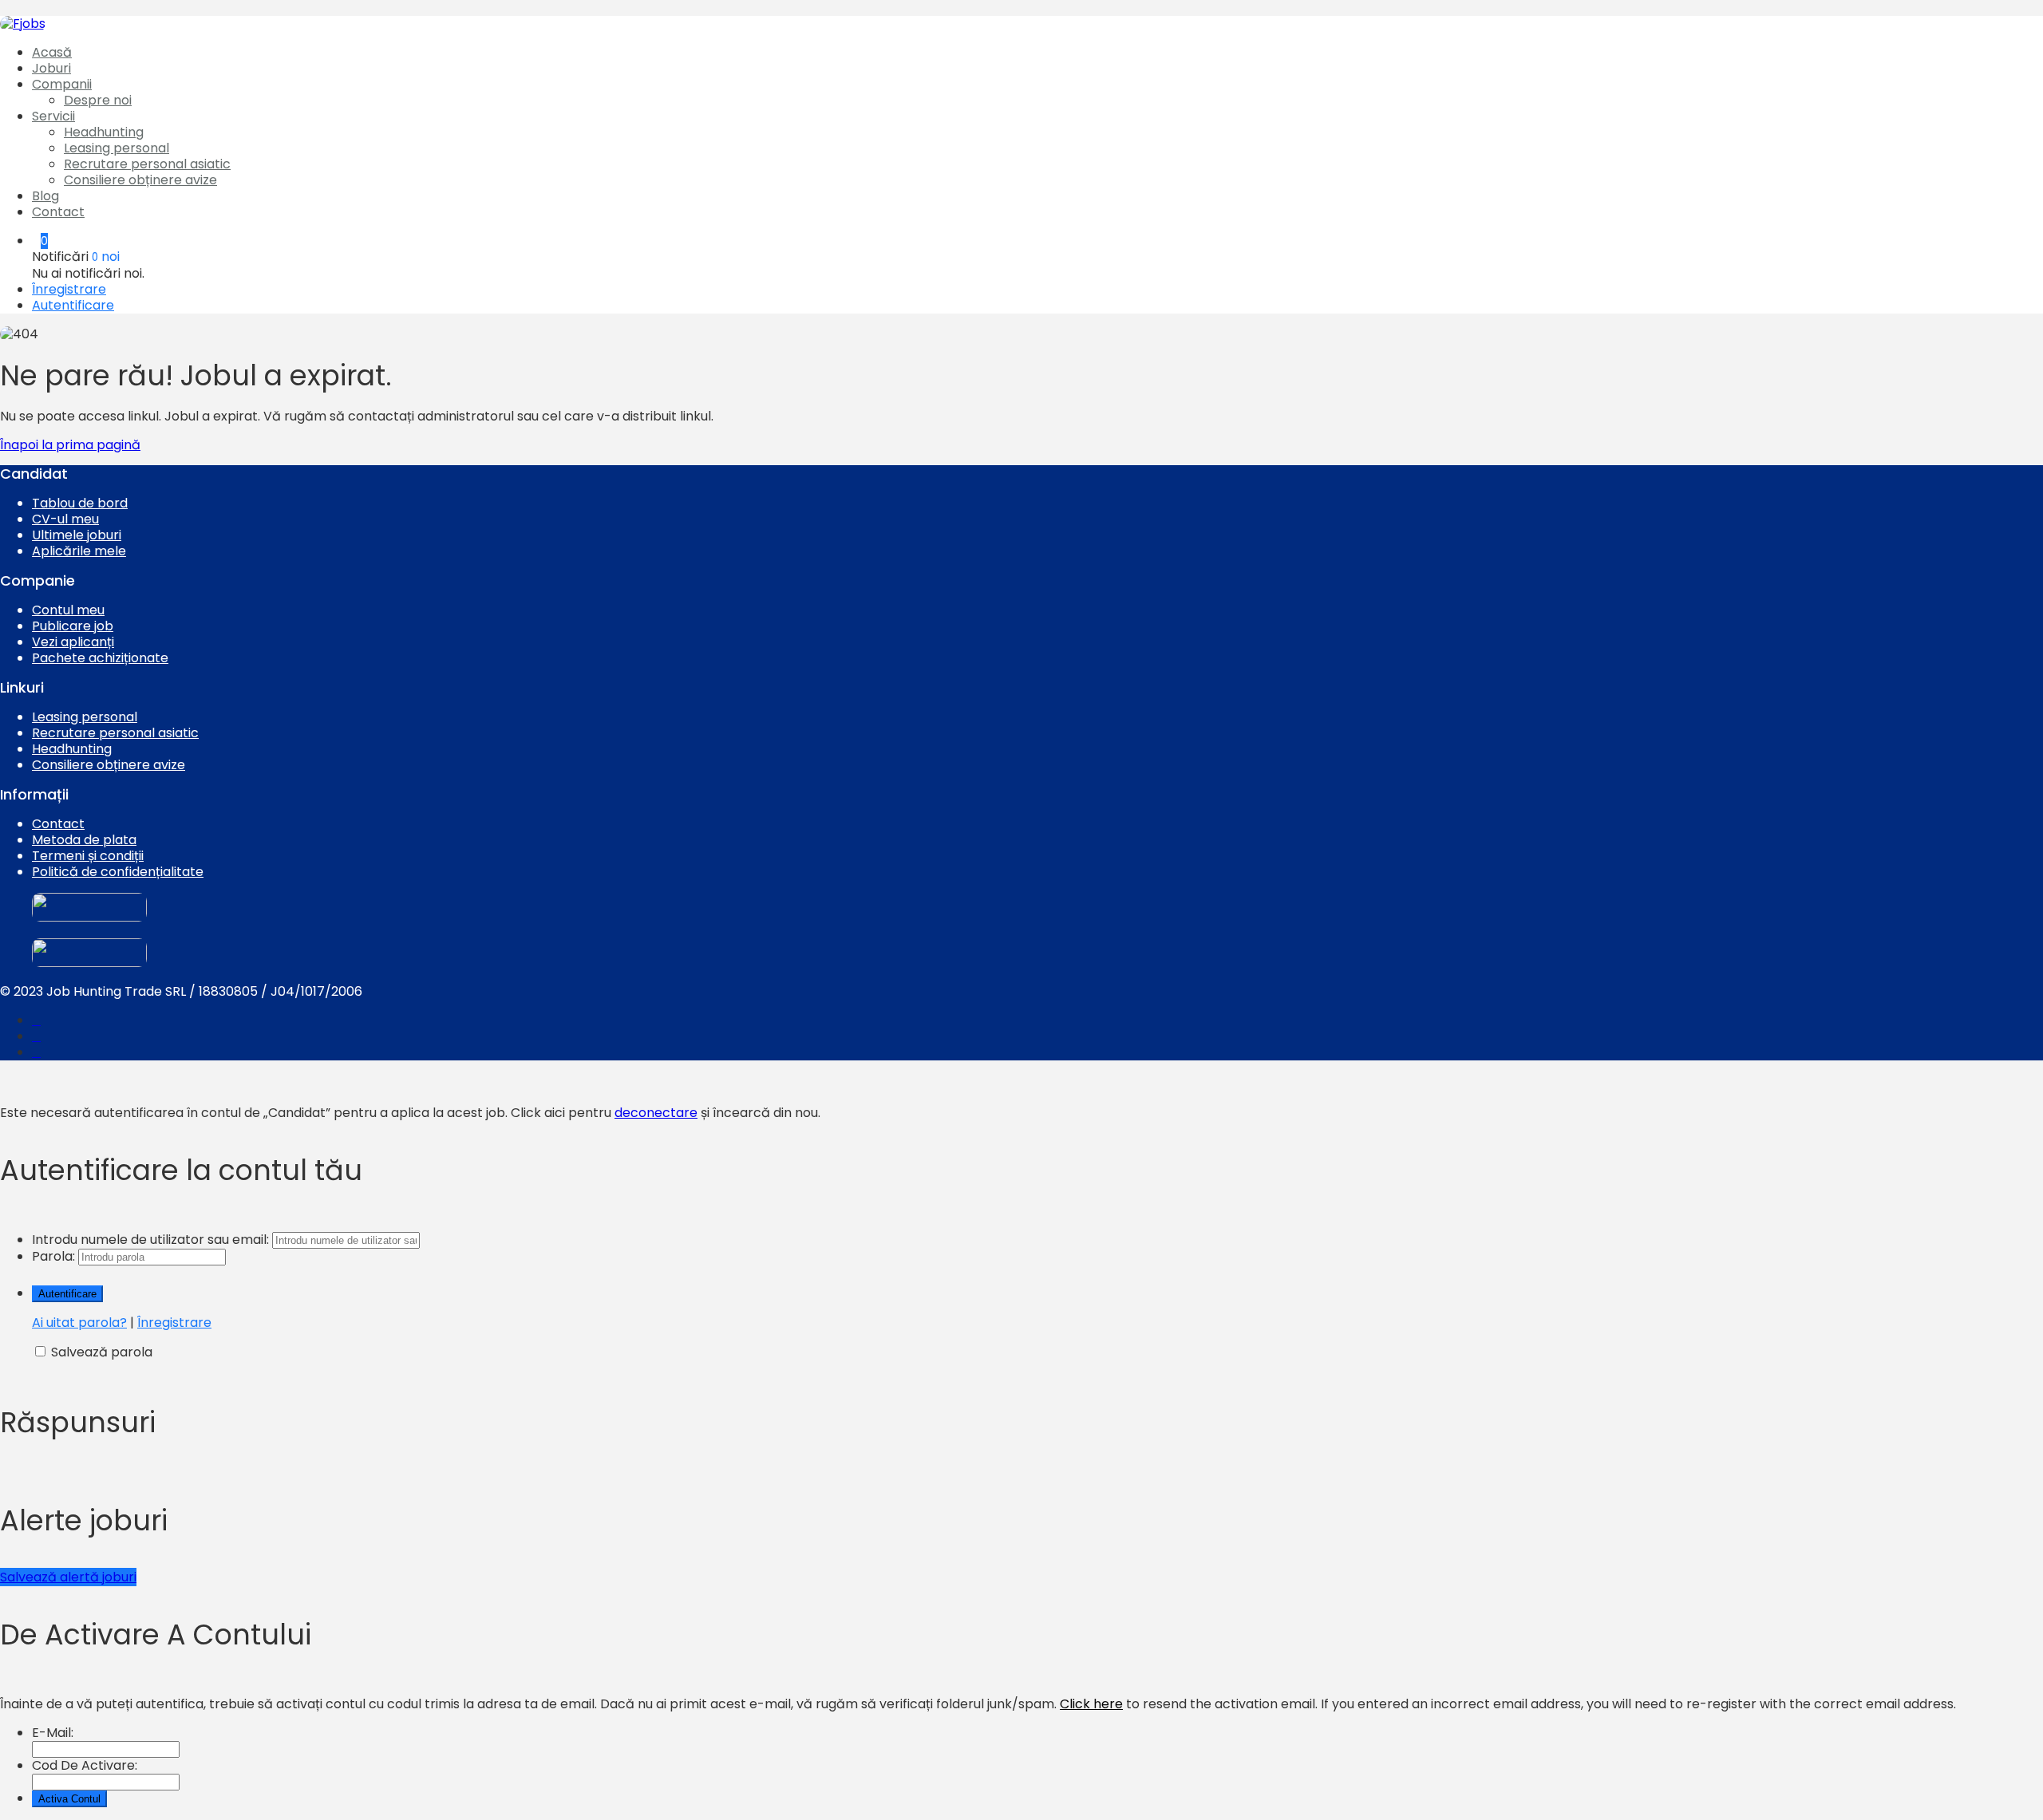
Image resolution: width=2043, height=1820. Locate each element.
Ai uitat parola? (79, 1323)
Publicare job (73, 626)
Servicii (53, 116)
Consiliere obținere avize (140, 180)
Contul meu (68, 610)
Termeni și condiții (88, 856)
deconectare (656, 1113)
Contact (58, 212)
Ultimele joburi (77, 535)
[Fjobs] (23, 24)
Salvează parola (102, 1352)
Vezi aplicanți (73, 642)
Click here (1091, 1704)
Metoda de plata (84, 840)
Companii (62, 84)
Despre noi (98, 100)
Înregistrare (69, 289)
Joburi (51, 68)
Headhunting (104, 132)
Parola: (53, 1256)
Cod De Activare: (85, 1765)
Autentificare (73, 305)
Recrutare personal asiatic (147, 164)
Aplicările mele (79, 551)
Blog (45, 196)
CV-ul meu (65, 519)
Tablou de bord (80, 503)
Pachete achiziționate (100, 658)
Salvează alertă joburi (68, 1577)
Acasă (52, 52)
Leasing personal (117, 148)
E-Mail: (53, 1733)
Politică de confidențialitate (118, 872)
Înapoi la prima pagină (70, 445)
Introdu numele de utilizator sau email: (150, 1240)
